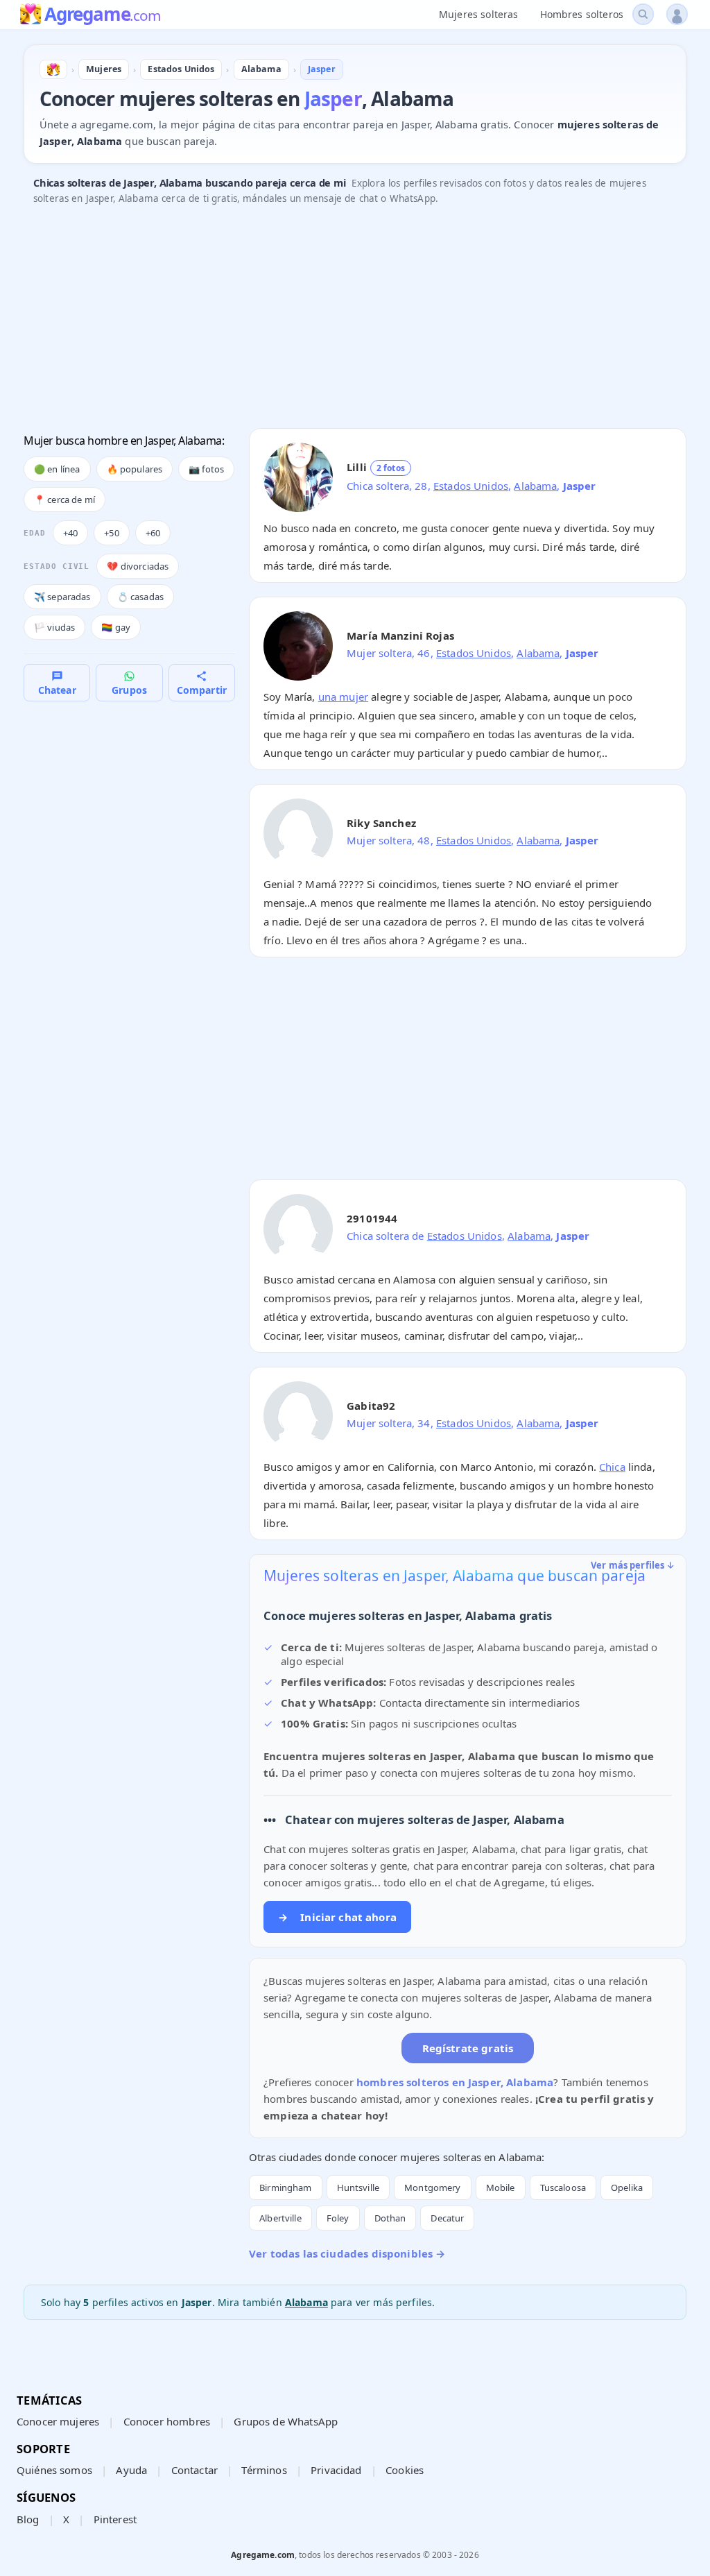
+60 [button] (153, 533)
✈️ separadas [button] (62, 597)
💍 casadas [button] (140, 597)
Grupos (129, 690)
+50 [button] (111, 533)
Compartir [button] (202, 690)
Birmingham (286, 2187)
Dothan (390, 2218)
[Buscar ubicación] (643, 14)
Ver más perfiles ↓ (633, 1565)
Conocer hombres (167, 2421)
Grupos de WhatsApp (286, 2421)
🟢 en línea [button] (57, 469)
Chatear (57, 690)
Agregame (102, 15)
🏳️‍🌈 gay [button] (116, 627)
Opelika (627, 2187)
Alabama (535, 486)
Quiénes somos (54, 2470)
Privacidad (336, 2470)
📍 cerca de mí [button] (64, 500)
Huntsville (358, 2187)
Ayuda (131, 2470)
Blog (28, 2519)
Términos (264, 2470)
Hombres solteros (582, 14)
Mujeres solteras (478, 14)
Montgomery (433, 2187)
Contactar (194, 2470)
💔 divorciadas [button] (138, 566)
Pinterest (115, 2519)
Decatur (447, 2218)
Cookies (405, 2470)
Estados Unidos (471, 486)
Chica (612, 1467)
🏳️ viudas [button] (54, 627)
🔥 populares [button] (135, 469)
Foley (338, 2218)
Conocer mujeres (58, 2421)
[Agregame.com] (53, 69)
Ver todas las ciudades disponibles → (347, 2253)
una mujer (343, 697)
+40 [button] (70, 533)
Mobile (501, 2187)
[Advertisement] (355, 321)
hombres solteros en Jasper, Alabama (455, 2082)
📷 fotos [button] (206, 469)
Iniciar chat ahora (337, 1917)
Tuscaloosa (563, 2187)
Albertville (280, 2218)
